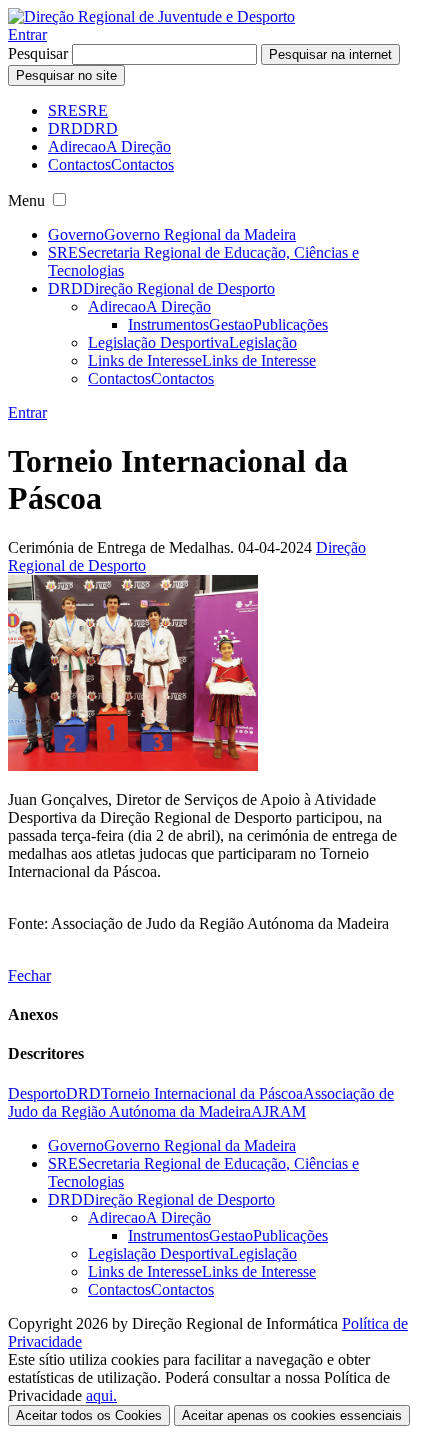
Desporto (37, 1093)
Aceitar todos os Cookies (89, 1415)
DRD (83, 1093)
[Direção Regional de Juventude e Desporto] (151, 16)
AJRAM (278, 1111)
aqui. (101, 1395)
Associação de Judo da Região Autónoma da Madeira (201, 1102)
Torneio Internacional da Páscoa (202, 1093)
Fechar (29, 975)
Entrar (27, 34)
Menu (26, 200)
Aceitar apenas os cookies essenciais (292, 1415)
